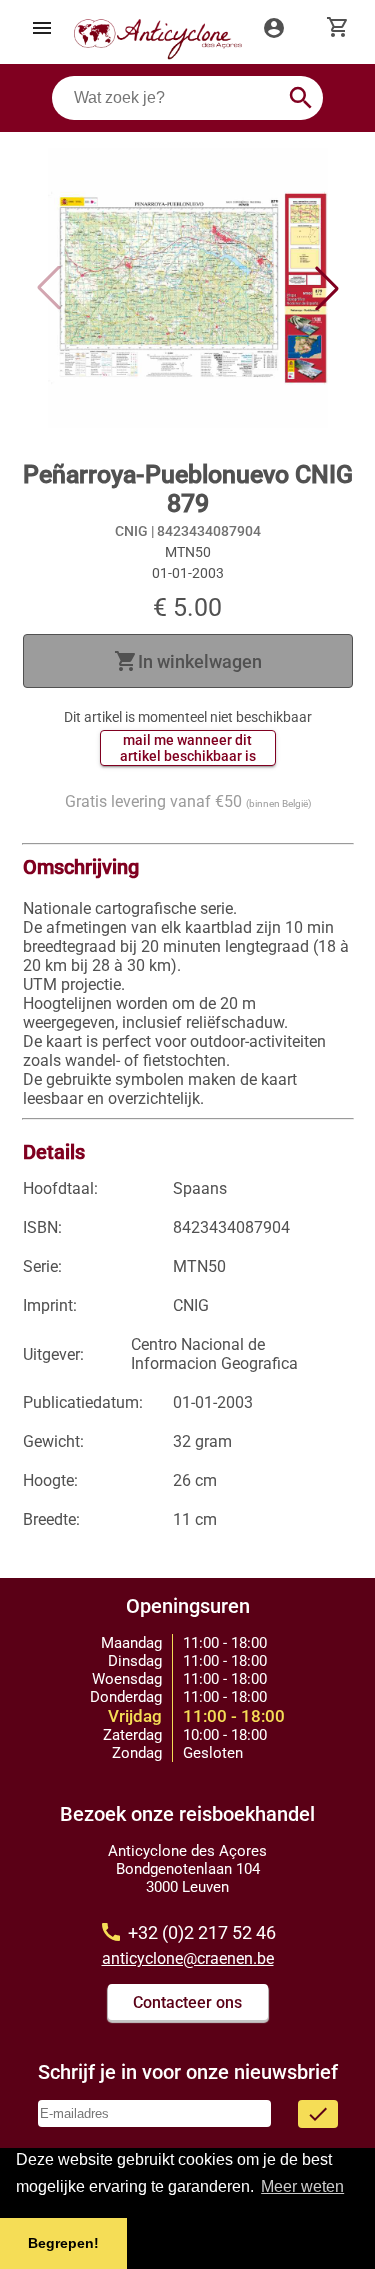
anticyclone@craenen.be (188, 1958)
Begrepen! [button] (63, 2243)
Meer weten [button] (302, 2186)
